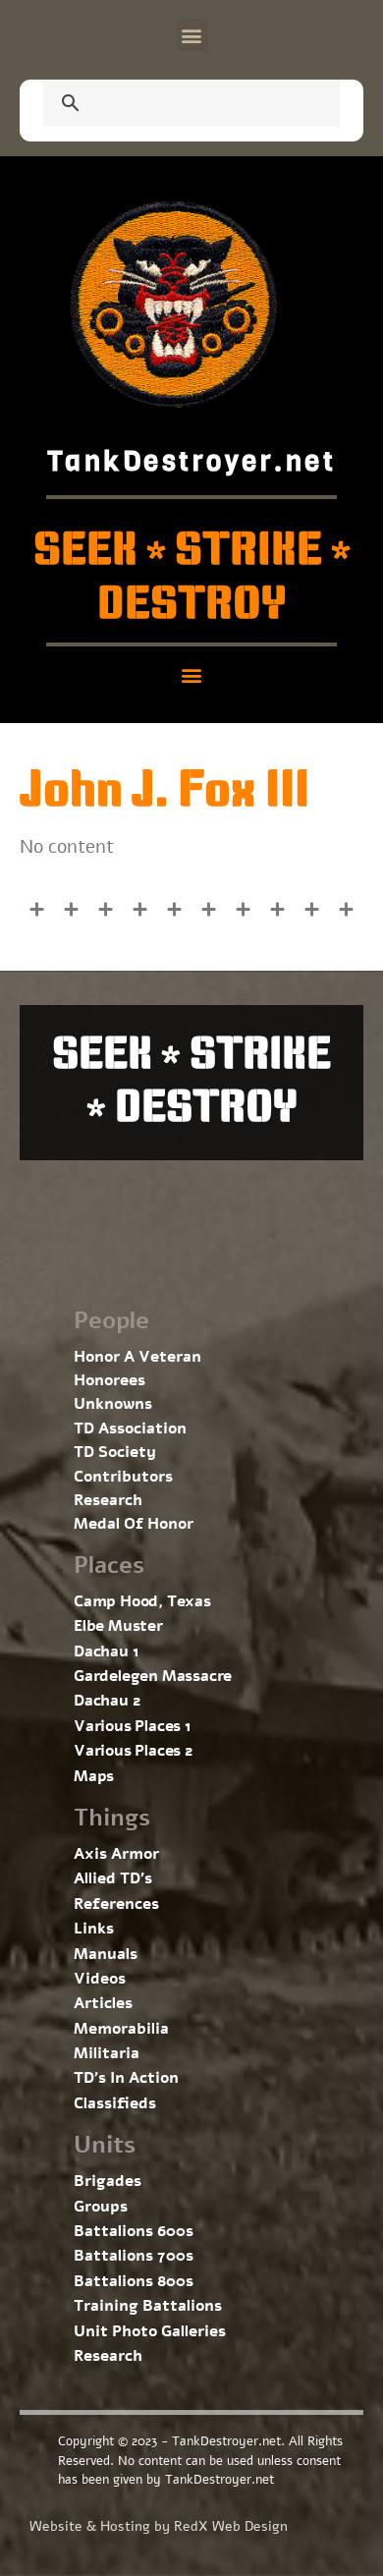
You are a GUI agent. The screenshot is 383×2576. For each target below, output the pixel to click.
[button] (192, 35)
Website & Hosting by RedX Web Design (159, 2526)
